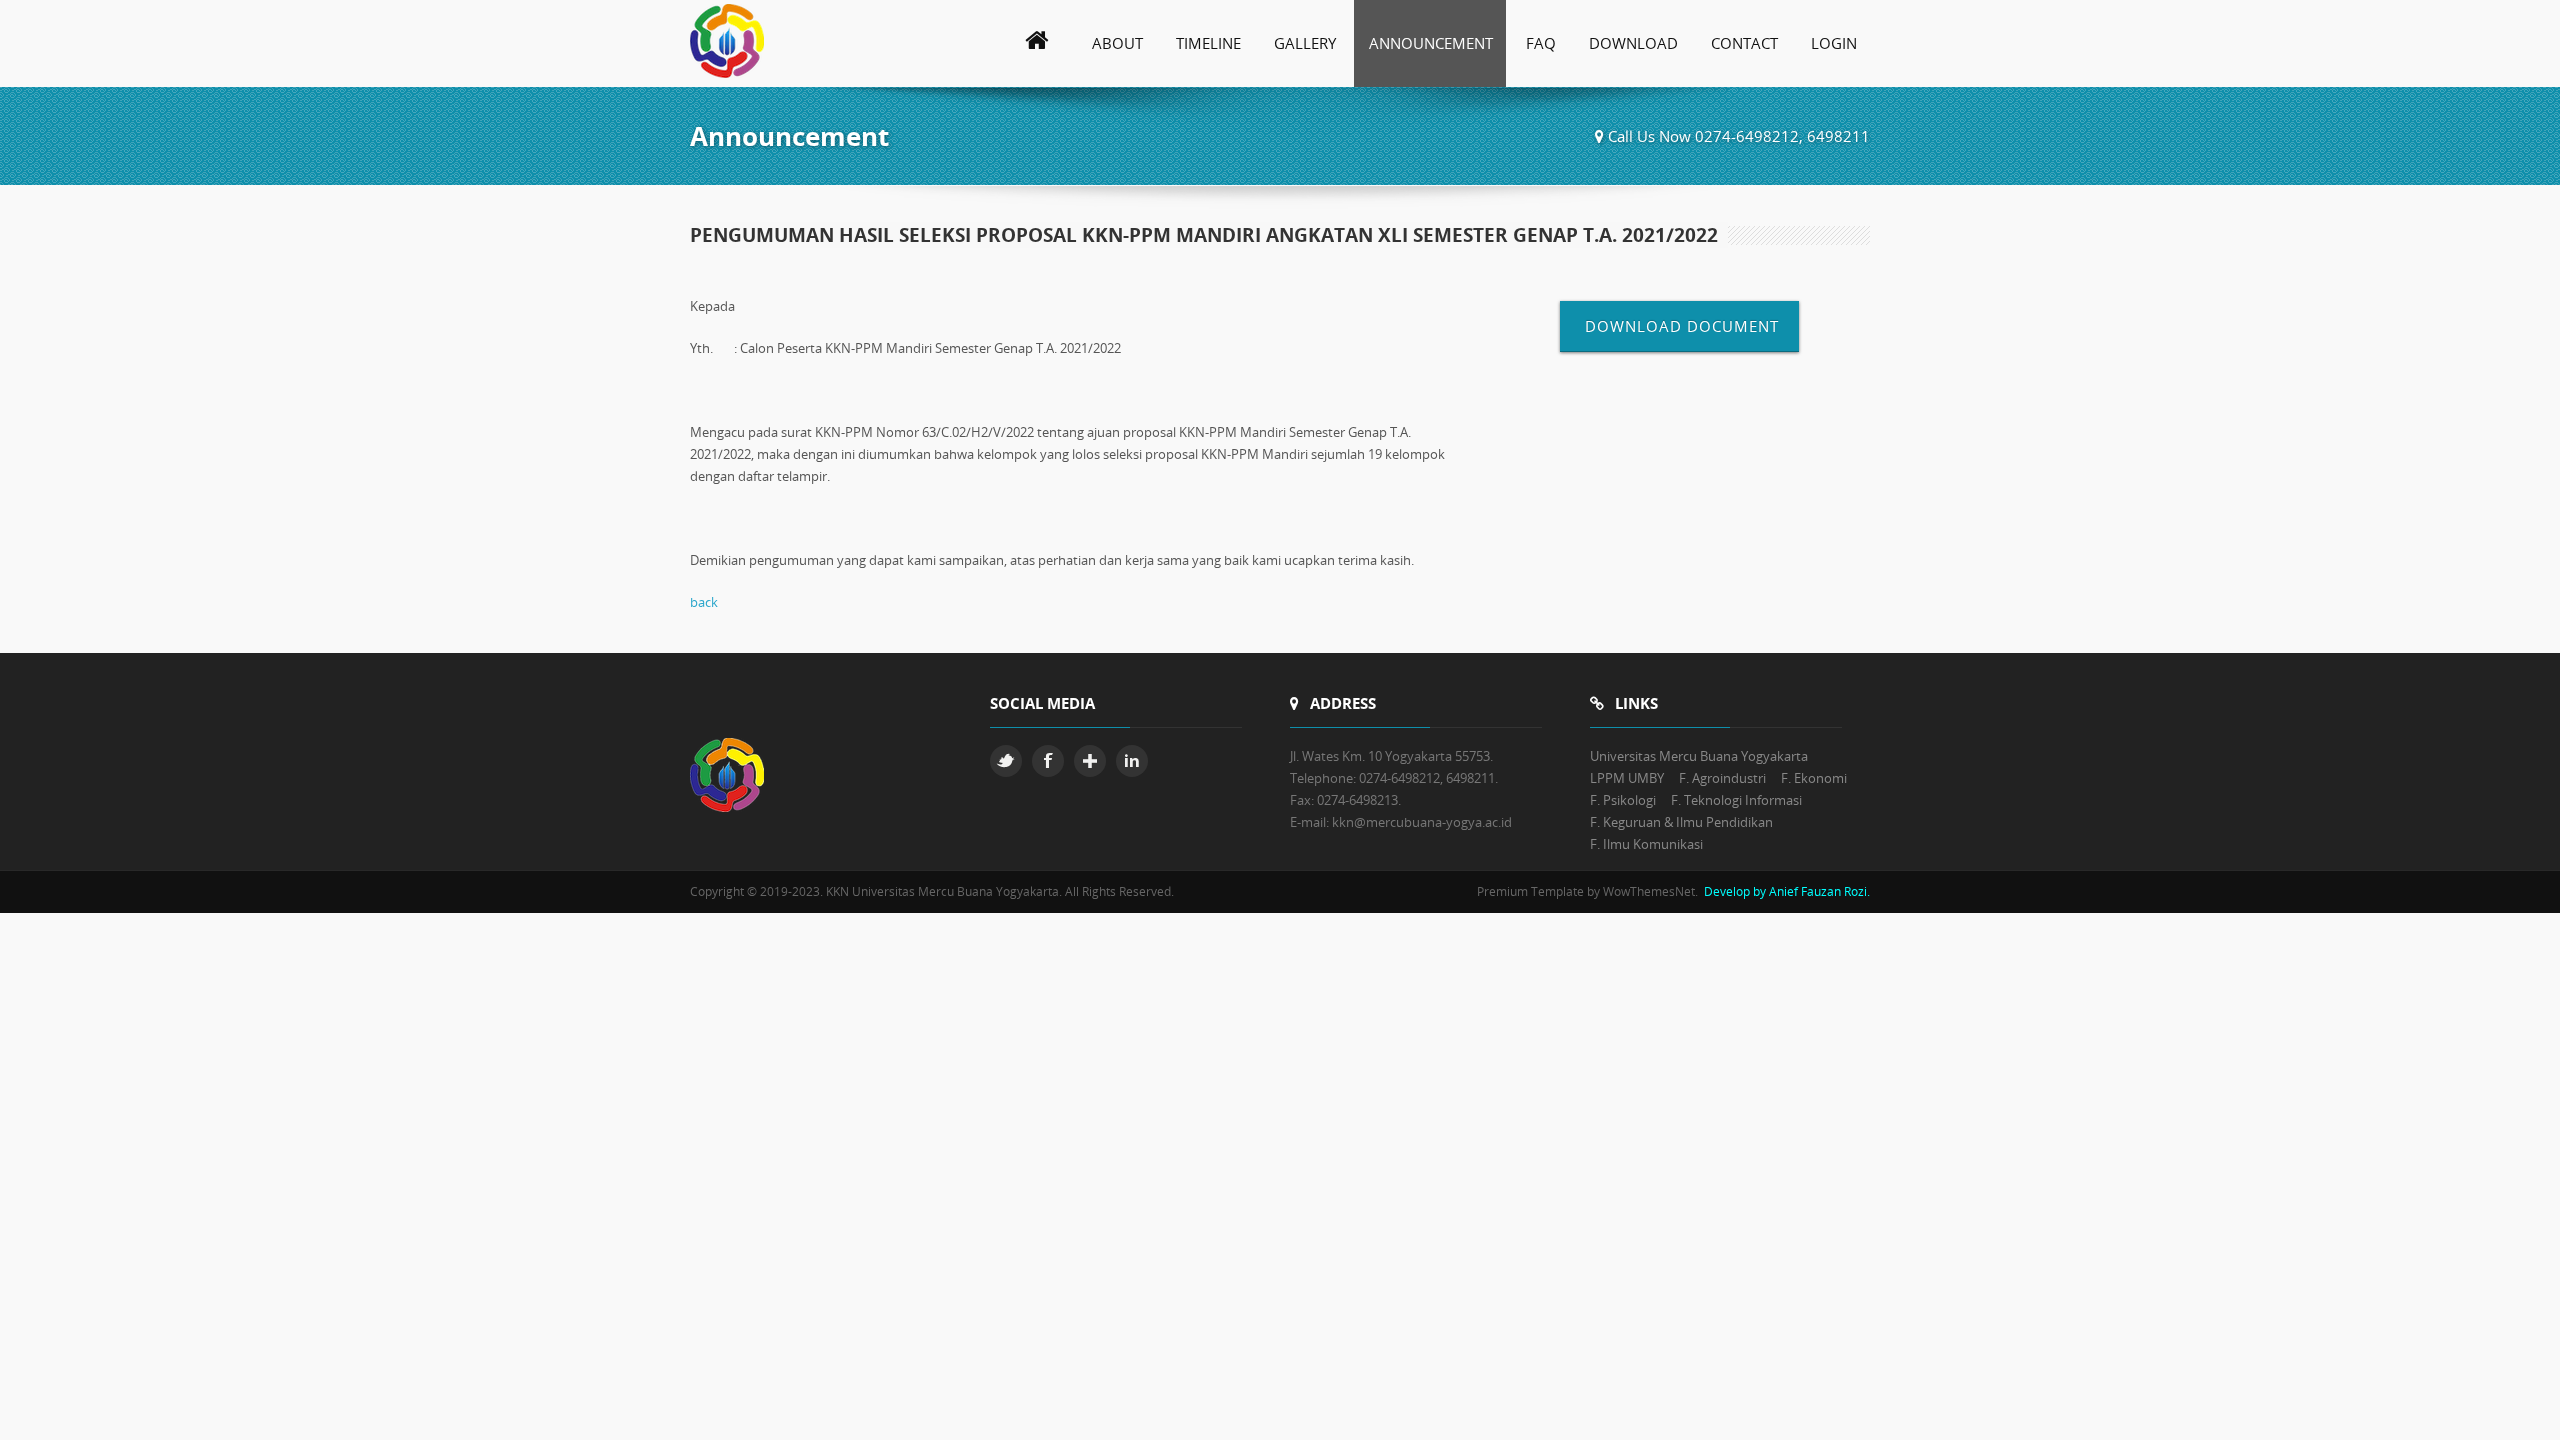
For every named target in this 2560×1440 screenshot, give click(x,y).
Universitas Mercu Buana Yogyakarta (1699, 756)
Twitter (1006, 761)
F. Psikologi (1623, 800)
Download (1633, 43)
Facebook (1048, 761)
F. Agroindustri (1722, 778)
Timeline (1208, 43)
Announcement (1431, 43)
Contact (1744, 43)
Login (1834, 43)
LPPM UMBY (1627, 778)
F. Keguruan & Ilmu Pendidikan (1681, 822)
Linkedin (1132, 761)
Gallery (1305, 43)
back (704, 602)
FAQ (1541, 43)
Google (1090, 761)
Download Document (1679, 326)
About (1117, 43)
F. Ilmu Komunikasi (1646, 844)
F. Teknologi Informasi (1736, 800)
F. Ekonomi (1814, 778)
